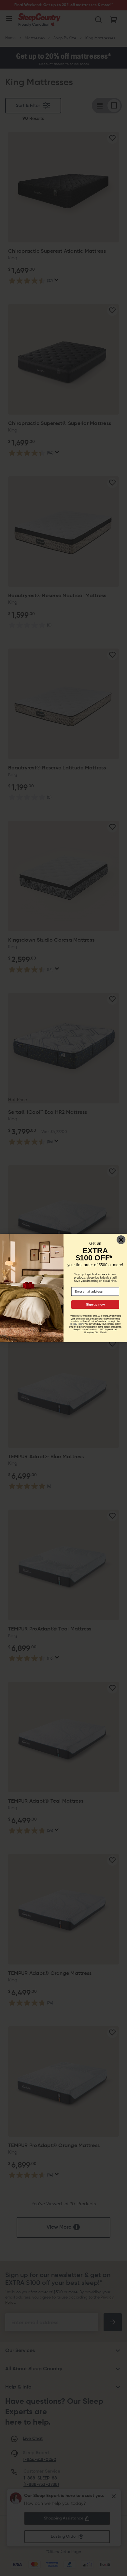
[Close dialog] (121, 1240)
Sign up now (95, 1305)
